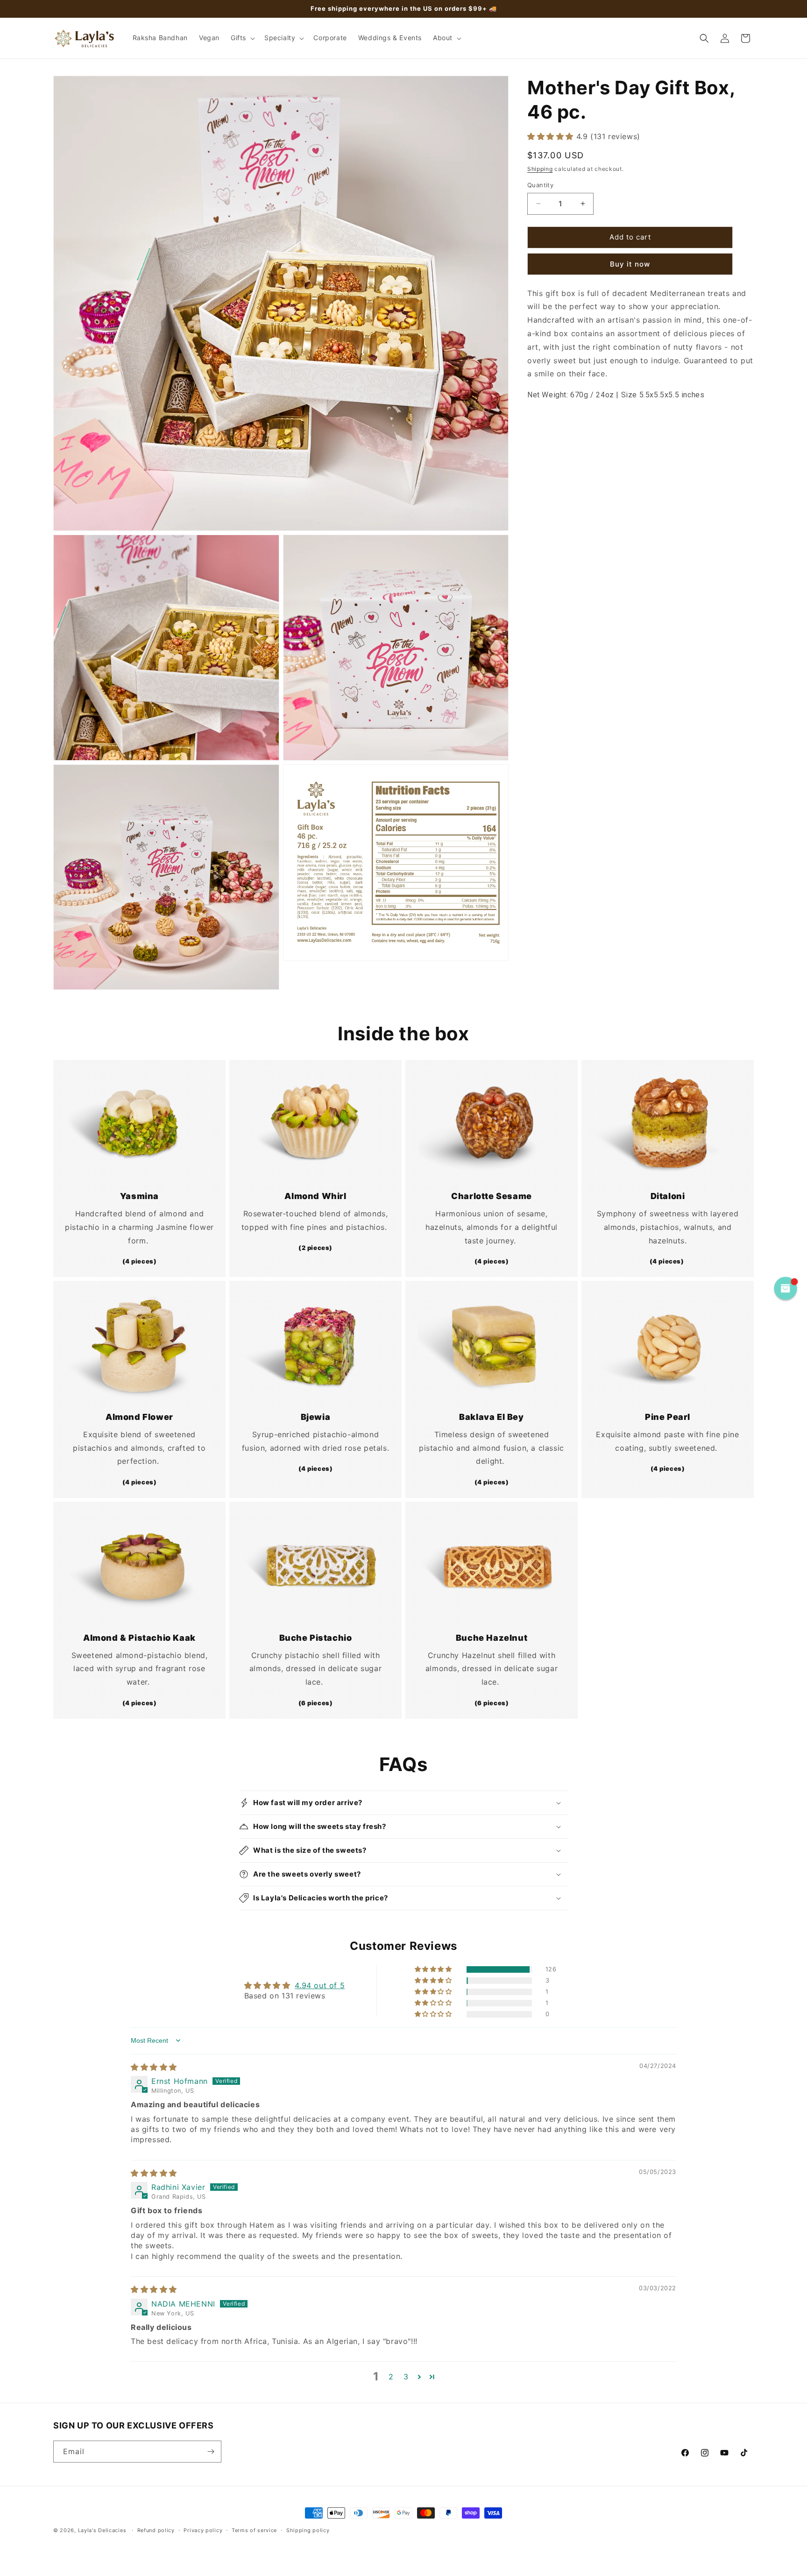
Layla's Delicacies (102, 2530)
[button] (242, 38)
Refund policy (156, 2530)
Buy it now (630, 264)
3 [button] (406, 2377)
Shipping (540, 168)
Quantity (540, 185)
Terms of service (254, 2530)
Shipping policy (308, 2530)
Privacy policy (203, 2530)
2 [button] (391, 2377)
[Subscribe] (211, 2452)
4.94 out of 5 (320, 1985)
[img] (154, 2067)
